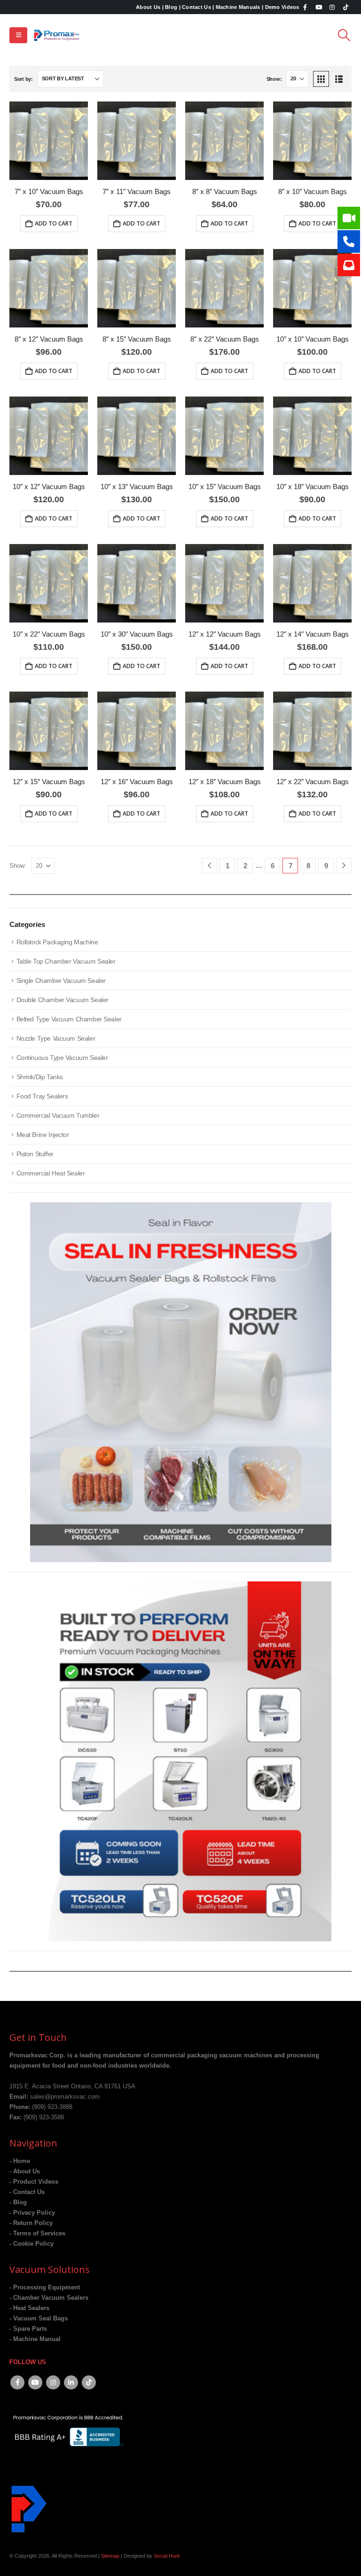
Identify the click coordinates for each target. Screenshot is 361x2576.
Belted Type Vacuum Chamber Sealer (69, 1019)
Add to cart (54, 223)
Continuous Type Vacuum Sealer (62, 1058)
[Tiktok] (345, 7)
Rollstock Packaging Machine (57, 942)
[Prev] (209, 866)
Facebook (17, 2382)
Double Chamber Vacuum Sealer (63, 1000)
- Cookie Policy (31, 2244)
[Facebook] (306, 7)
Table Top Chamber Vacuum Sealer (66, 961)
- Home (20, 2161)
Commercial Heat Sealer (51, 1173)
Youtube (35, 2382)
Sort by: (24, 79)
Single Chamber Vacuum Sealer (61, 981)
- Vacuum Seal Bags (39, 2319)
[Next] (344, 866)
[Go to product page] (49, 141)
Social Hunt (167, 2556)
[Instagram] (332, 7)
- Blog (18, 2202)
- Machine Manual (35, 2339)
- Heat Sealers (29, 2308)
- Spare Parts (28, 2329)
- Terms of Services (37, 2234)
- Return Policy (31, 2223)
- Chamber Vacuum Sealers (49, 2298)
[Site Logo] (57, 35)
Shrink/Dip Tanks (40, 1077)
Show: (274, 79)
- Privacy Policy (32, 2213)
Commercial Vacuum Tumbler (58, 1115)
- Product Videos (34, 2182)
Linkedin (71, 2382)
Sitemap (110, 2556)
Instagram (53, 2382)
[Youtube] (319, 7)
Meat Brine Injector (43, 1135)
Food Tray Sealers (42, 1096)
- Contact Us (27, 2192)
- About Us (25, 2171)
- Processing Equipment (45, 2288)
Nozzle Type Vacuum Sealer (56, 1038)
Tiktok (89, 2382)
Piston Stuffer (35, 1154)
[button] (18, 35)
